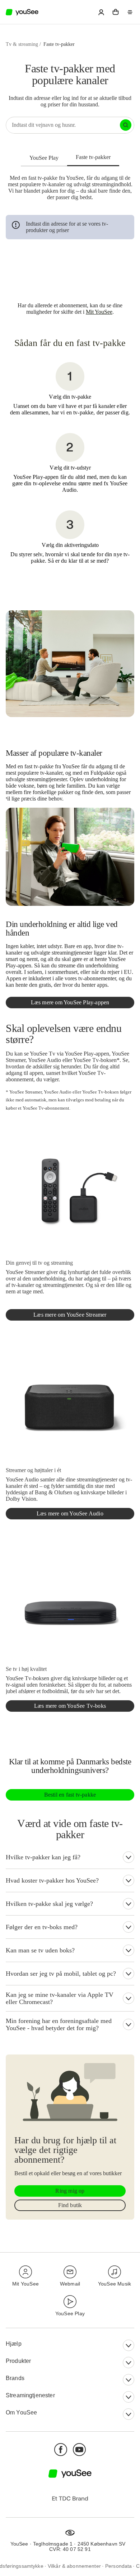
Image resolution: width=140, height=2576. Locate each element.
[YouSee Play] (44, 158)
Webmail (70, 2284)
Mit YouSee (99, 312)
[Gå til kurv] (116, 12)
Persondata (119, 2566)
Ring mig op (70, 2191)
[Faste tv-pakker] (93, 157)
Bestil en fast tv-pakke (70, 1795)
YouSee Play (70, 2313)
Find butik (70, 2205)
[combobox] (63, 125)
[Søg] (126, 125)
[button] (101, 12)
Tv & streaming (22, 44)
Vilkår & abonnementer (74, 2566)
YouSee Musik (115, 2284)
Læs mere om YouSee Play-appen (70, 1002)
